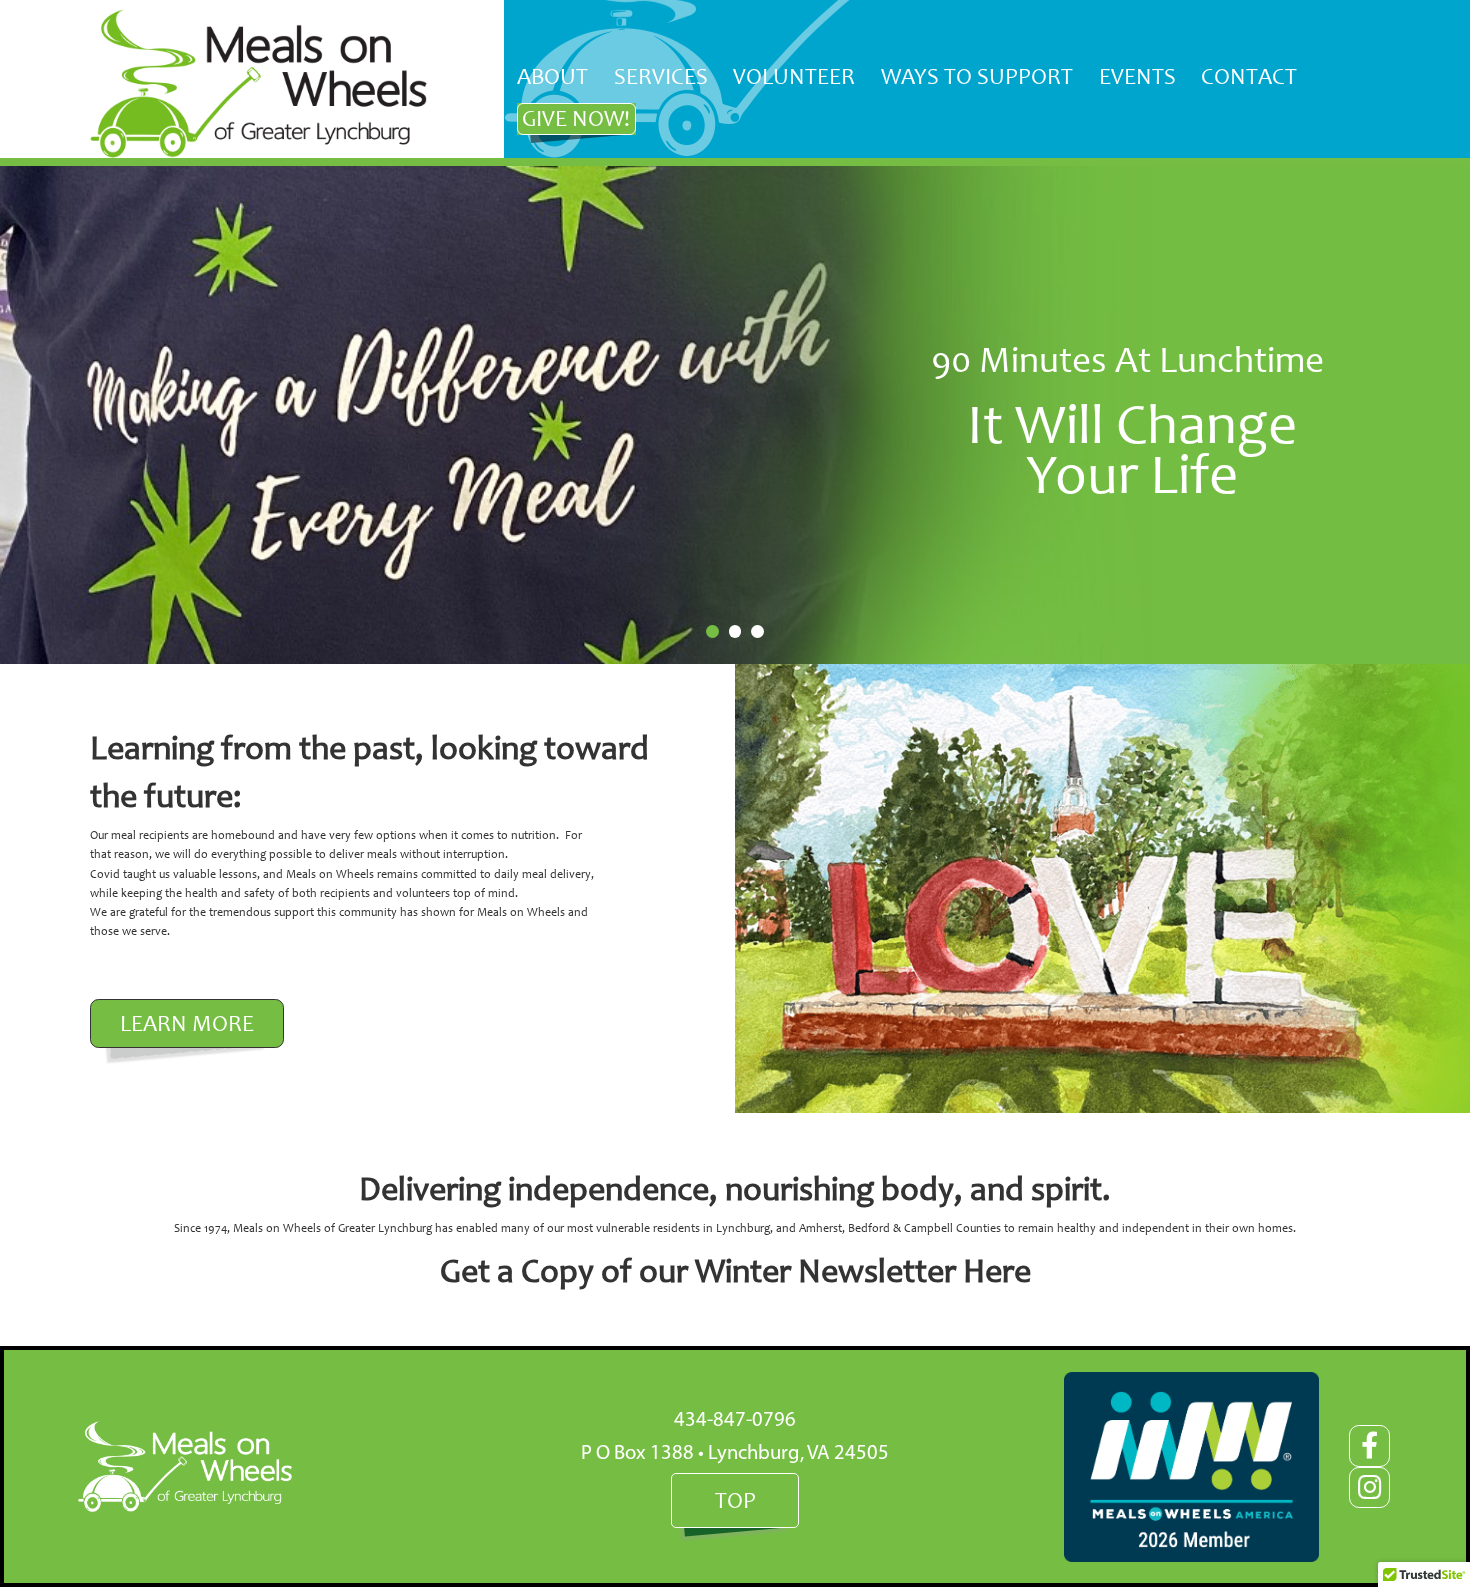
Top (735, 1500)
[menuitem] (553, 77)
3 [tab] (757, 631)
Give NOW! (576, 118)
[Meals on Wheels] (258, 83)
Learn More (187, 1023)
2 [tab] (735, 631)
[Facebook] (1369, 1445)
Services (661, 76)
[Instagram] (1369, 1487)
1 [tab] (712, 631)
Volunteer (794, 76)
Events (1137, 76)
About (552, 76)
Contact (1249, 76)
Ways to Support (977, 76)
